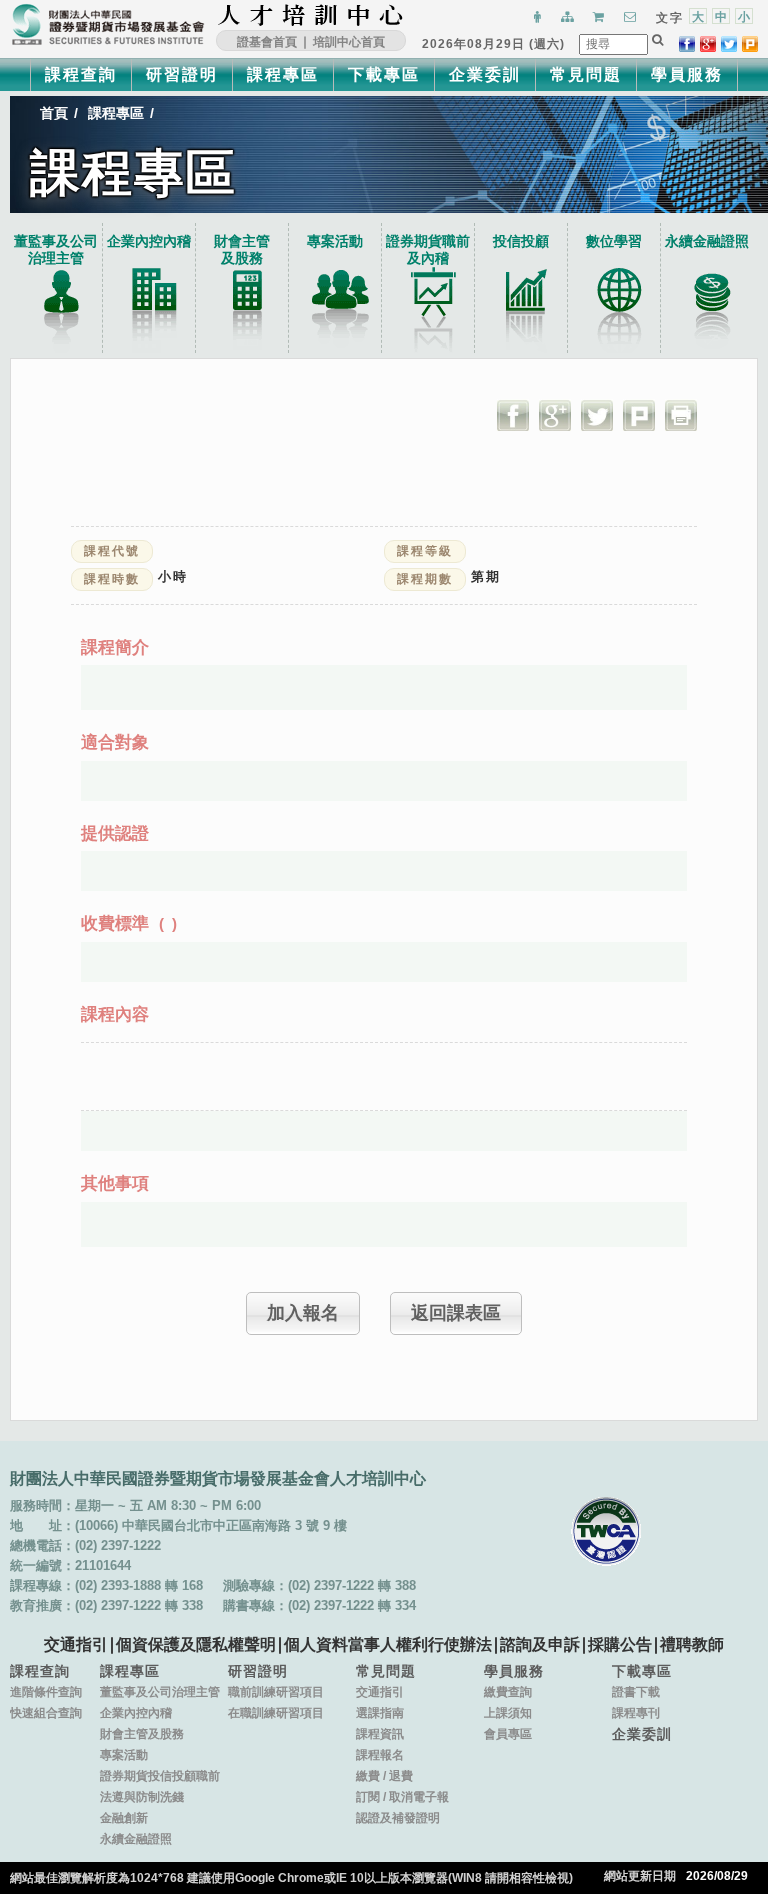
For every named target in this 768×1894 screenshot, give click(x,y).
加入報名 (303, 1313)
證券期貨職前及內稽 (428, 249)
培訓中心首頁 (349, 42)
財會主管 (242, 249)
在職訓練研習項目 (276, 1713)
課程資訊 (380, 1734)
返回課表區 (456, 1313)
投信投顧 (521, 241)
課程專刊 (636, 1713)
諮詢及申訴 (540, 1644)
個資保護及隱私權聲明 (196, 1644)
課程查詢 (81, 74)
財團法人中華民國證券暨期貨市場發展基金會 (108, 25)
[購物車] (596, 18)
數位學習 (614, 241)
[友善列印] (681, 415)
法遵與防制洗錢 (142, 1797)
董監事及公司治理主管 (56, 249)
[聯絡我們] (627, 18)
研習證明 (182, 74)
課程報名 (380, 1755)
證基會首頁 (267, 42)
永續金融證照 (707, 241)
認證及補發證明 (398, 1818)
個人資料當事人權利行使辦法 (388, 1644)
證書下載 (636, 1692)
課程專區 (283, 74)
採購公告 (620, 1644)
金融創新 (124, 1818)
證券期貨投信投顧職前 (160, 1776)
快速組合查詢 (46, 1713)
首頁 (54, 113)
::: (410, 15)
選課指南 (380, 1713)
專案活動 (335, 241)
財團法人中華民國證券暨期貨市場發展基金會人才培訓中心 (311, 15)
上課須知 (508, 1713)
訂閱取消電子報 (402, 1797)
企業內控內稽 (149, 241)
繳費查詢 (508, 1692)
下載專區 (384, 74)
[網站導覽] (564, 18)
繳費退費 (384, 1776)
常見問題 (586, 74)
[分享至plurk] (750, 44)
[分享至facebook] (687, 44)
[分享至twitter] (729, 44)
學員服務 (687, 74)
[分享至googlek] (708, 44)
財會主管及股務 (142, 1734)
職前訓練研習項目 (276, 1692)
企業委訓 (485, 74)
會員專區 (508, 1734)
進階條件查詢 (46, 1692)
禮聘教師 (692, 1644)
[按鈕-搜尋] (658, 40)
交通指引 (76, 1644)
